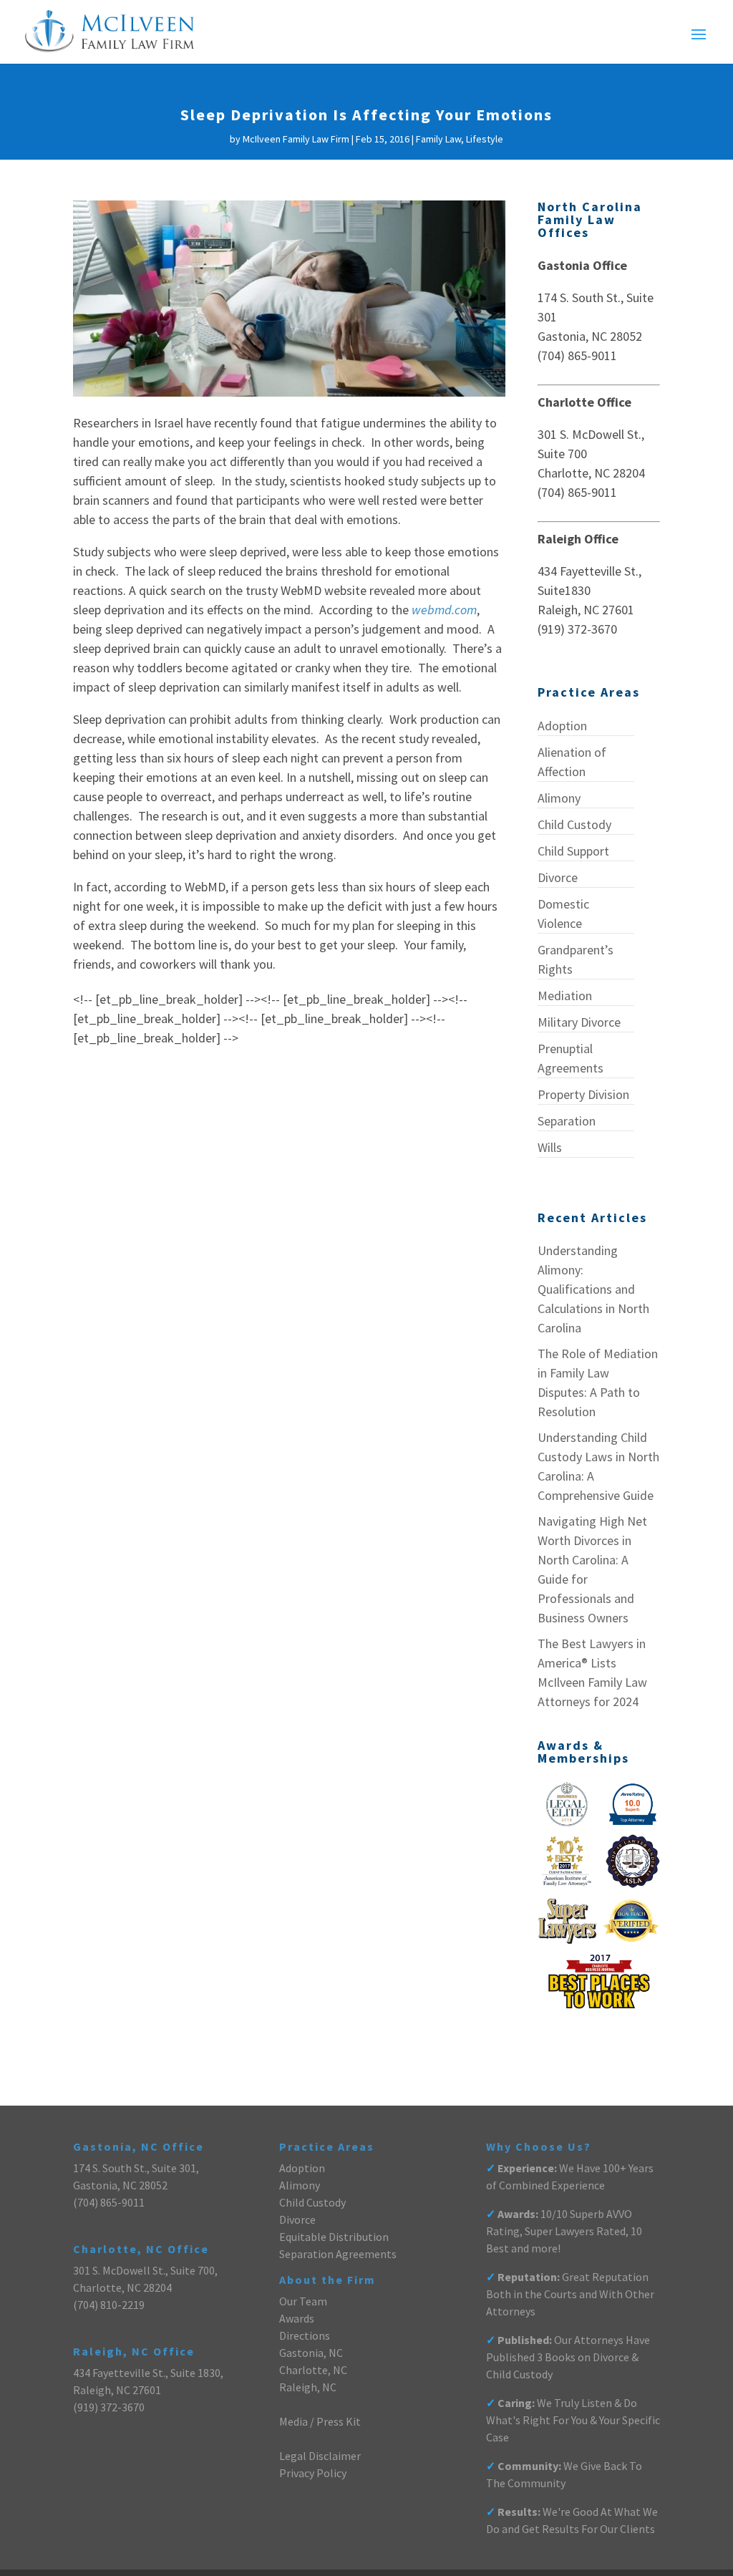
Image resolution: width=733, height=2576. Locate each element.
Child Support (573, 851)
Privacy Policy (313, 2473)
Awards (297, 2318)
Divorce (558, 877)
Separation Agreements (338, 2254)
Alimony (559, 798)
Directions (305, 2335)
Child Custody (574, 824)
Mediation (565, 996)
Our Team (303, 2301)
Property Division (583, 1094)
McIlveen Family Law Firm (296, 139)
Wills (550, 1147)
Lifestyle (485, 139)
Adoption (562, 726)
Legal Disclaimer (320, 2456)
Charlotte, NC (313, 2370)
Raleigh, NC (308, 2387)
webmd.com (444, 610)
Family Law (438, 139)
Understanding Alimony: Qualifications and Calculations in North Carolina (593, 1289)
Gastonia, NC (311, 2353)
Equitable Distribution (334, 2237)
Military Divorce (579, 1022)
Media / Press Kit (320, 2421)
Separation (567, 1121)
